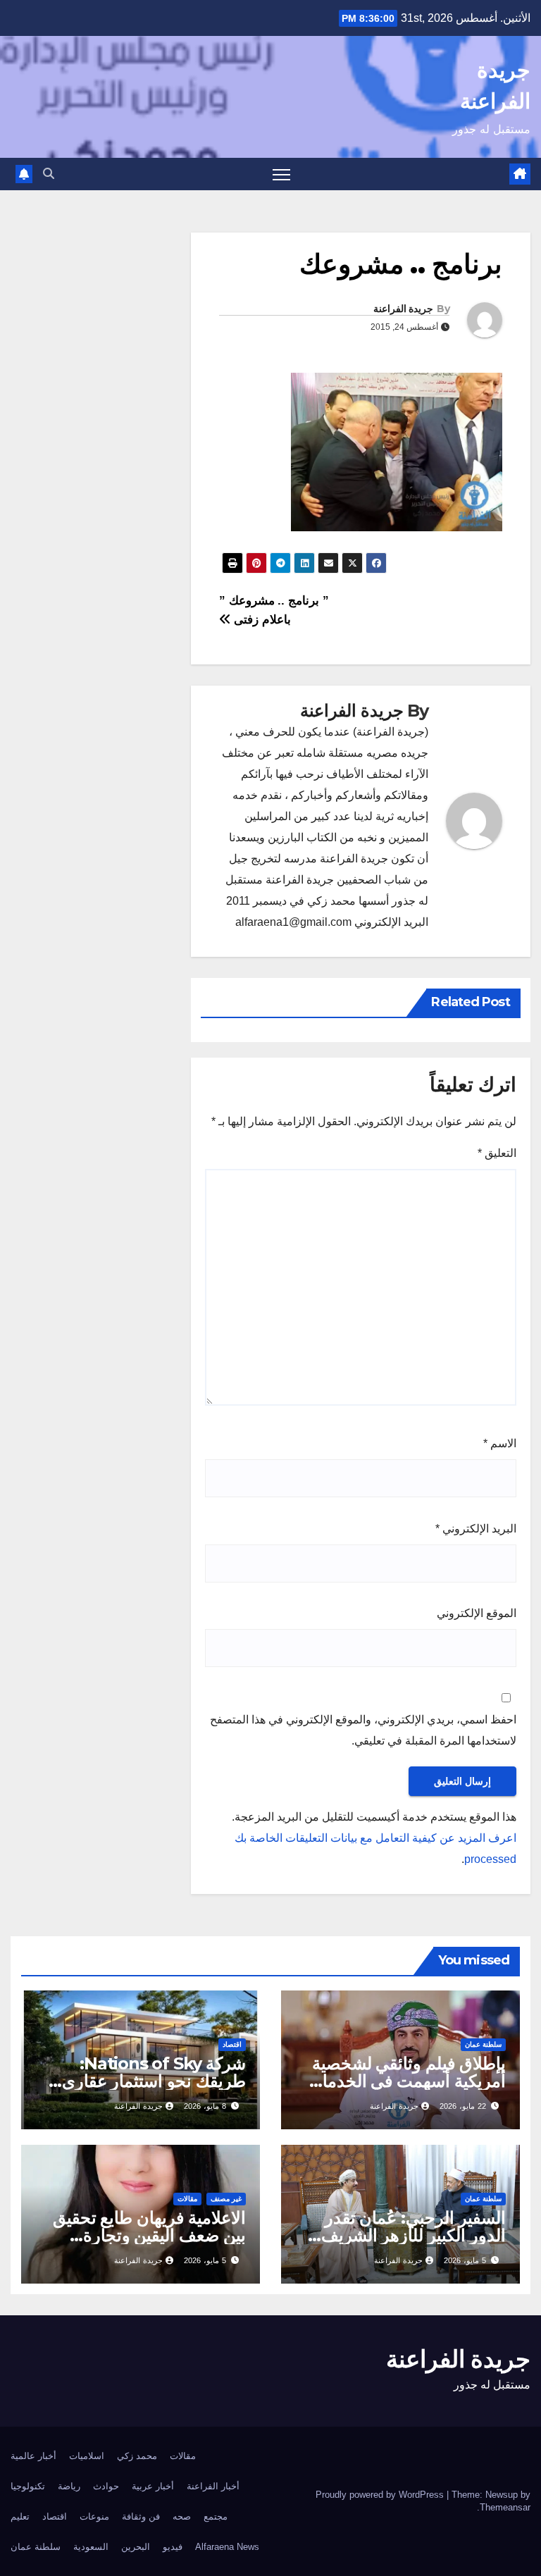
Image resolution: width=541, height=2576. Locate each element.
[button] (49, 174)
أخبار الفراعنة (213, 2486)
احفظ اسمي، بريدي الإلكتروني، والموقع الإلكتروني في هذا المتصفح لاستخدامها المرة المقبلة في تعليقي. (363, 1730)
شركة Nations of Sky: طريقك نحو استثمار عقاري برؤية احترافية (154, 2081)
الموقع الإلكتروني (477, 1613)
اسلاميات (87, 2456)
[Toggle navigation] (281, 174)
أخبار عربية (153, 2486)
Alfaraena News (227, 2547)
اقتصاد (232, 2044)
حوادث (106, 2486)
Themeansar (505, 2507)
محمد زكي (137, 2456)
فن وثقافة (141, 2516)
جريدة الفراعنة (403, 309)
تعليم (20, 2516)
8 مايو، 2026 (205, 2106)
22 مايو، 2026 (463, 2106)
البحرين (136, 2547)
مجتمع (216, 2516)
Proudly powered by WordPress (381, 2495)
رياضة (69, 2486)
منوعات (94, 2516)
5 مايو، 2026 (465, 2260)
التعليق (497, 1153)
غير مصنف (226, 2199)
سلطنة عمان (483, 2044)
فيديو (173, 2547)
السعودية (91, 2547)
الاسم (500, 1443)
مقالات (187, 2199)
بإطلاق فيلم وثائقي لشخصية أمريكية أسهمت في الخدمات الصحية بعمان (406, 2081)
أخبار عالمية (33, 2456)
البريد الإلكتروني (476, 1529)
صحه (182, 2516)
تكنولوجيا (28, 2486)
